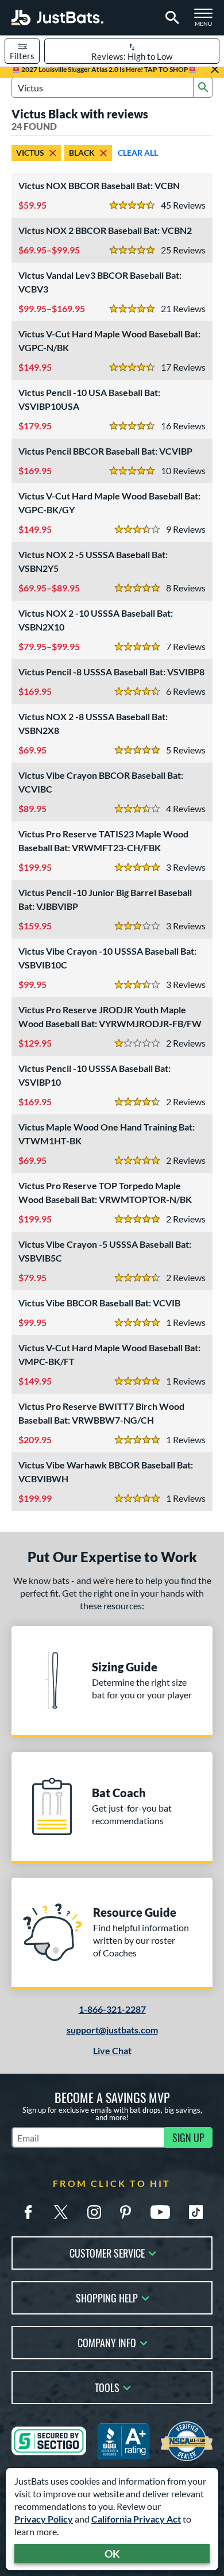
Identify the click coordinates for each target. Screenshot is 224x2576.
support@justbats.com (112, 2030)
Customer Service (107, 2252)
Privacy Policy (44, 2519)
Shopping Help (107, 2297)
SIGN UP (188, 2137)
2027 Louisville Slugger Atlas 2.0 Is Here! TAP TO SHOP (104, 69)
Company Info (107, 2342)
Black (82, 153)
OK (112, 2554)
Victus (30, 153)
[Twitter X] (61, 2212)
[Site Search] (170, 18)
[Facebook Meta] (28, 2212)
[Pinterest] (125, 2212)
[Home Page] (57, 18)
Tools (107, 2387)
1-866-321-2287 (112, 2009)
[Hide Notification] (215, 70)
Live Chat (112, 2050)
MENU (207, 21)
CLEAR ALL (138, 153)
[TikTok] (196, 2212)
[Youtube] (160, 2212)
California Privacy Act (136, 2519)
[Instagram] (94, 2212)
